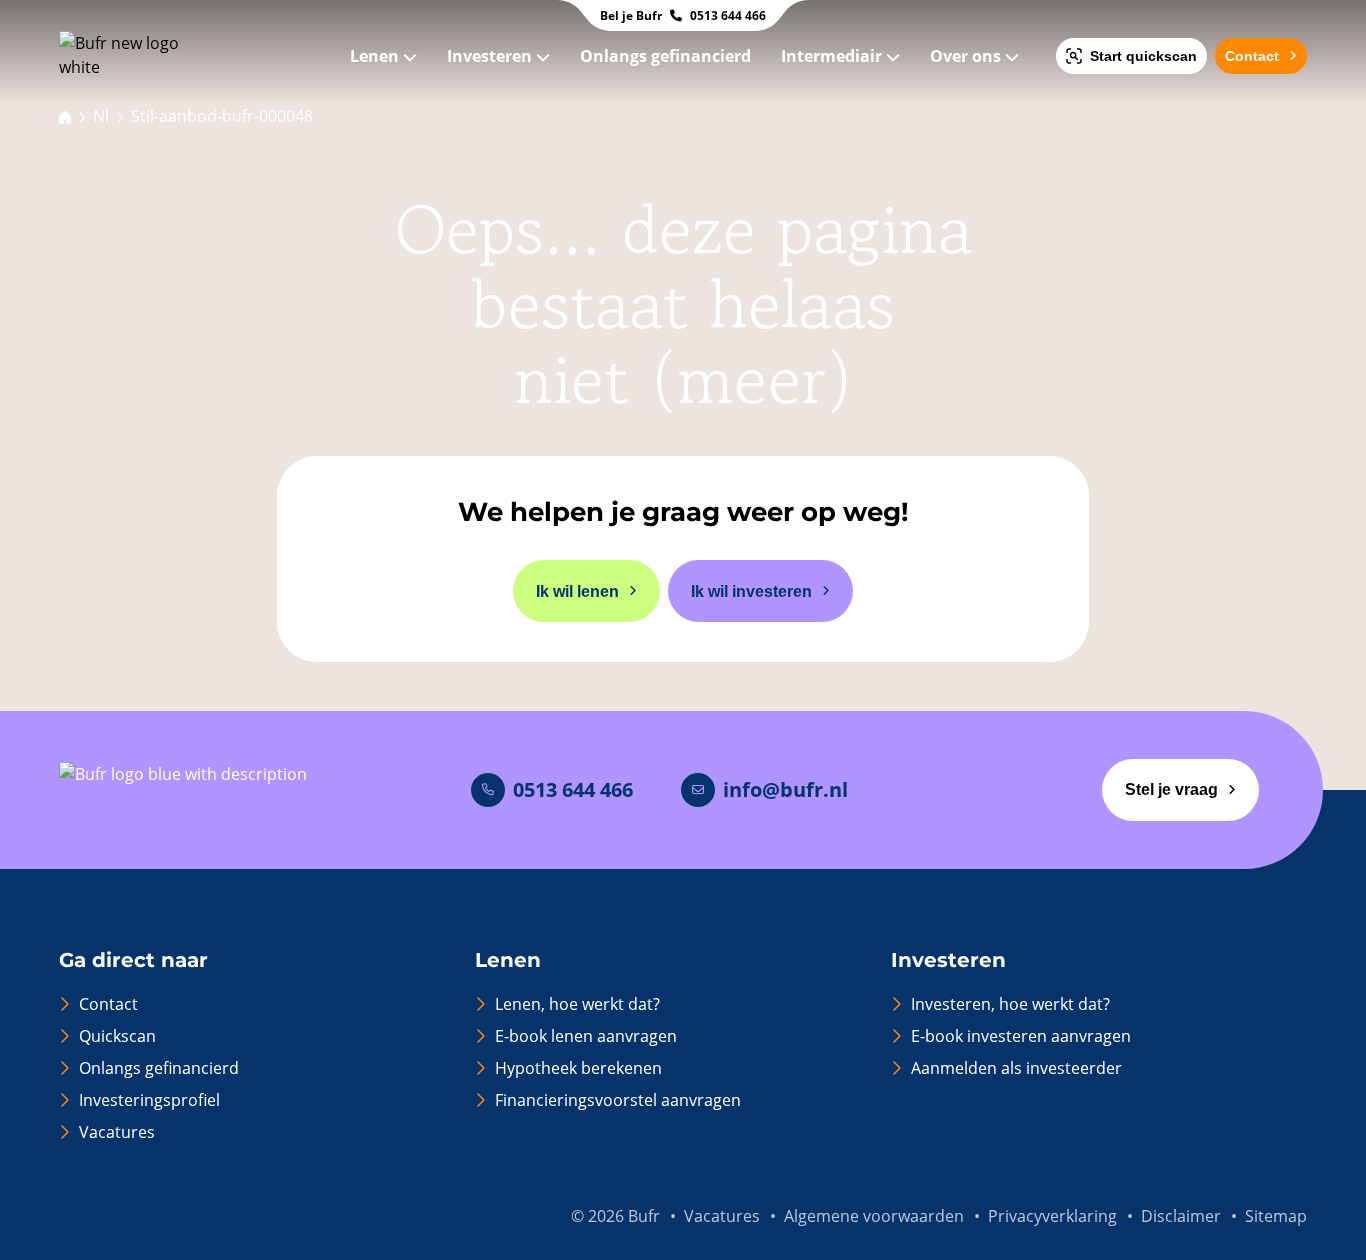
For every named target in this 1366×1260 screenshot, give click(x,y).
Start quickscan (1143, 56)
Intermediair (833, 56)
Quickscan (117, 1036)
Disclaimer (1181, 1216)
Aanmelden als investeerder (1016, 1068)
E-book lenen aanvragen (586, 1036)
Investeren (491, 56)
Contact (1252, 56)
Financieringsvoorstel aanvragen (618, 1100)
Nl (101, 116)
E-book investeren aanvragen (1021, 1036)
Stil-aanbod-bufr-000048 (222, 116)
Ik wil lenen (577, 591)
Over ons (967, 56)
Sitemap (1276, 1216)
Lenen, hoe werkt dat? (577, 1004)
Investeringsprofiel (149, 1100)
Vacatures (117, 1132)
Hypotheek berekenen (578, 1068)
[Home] (65, 116)
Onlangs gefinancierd (667, 56)
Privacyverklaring (1052, 1216)
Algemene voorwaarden (874, 1216)
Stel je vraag (1171, 789)
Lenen (376, 56)
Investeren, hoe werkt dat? (1010, 1004)
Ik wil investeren (751, 591)
